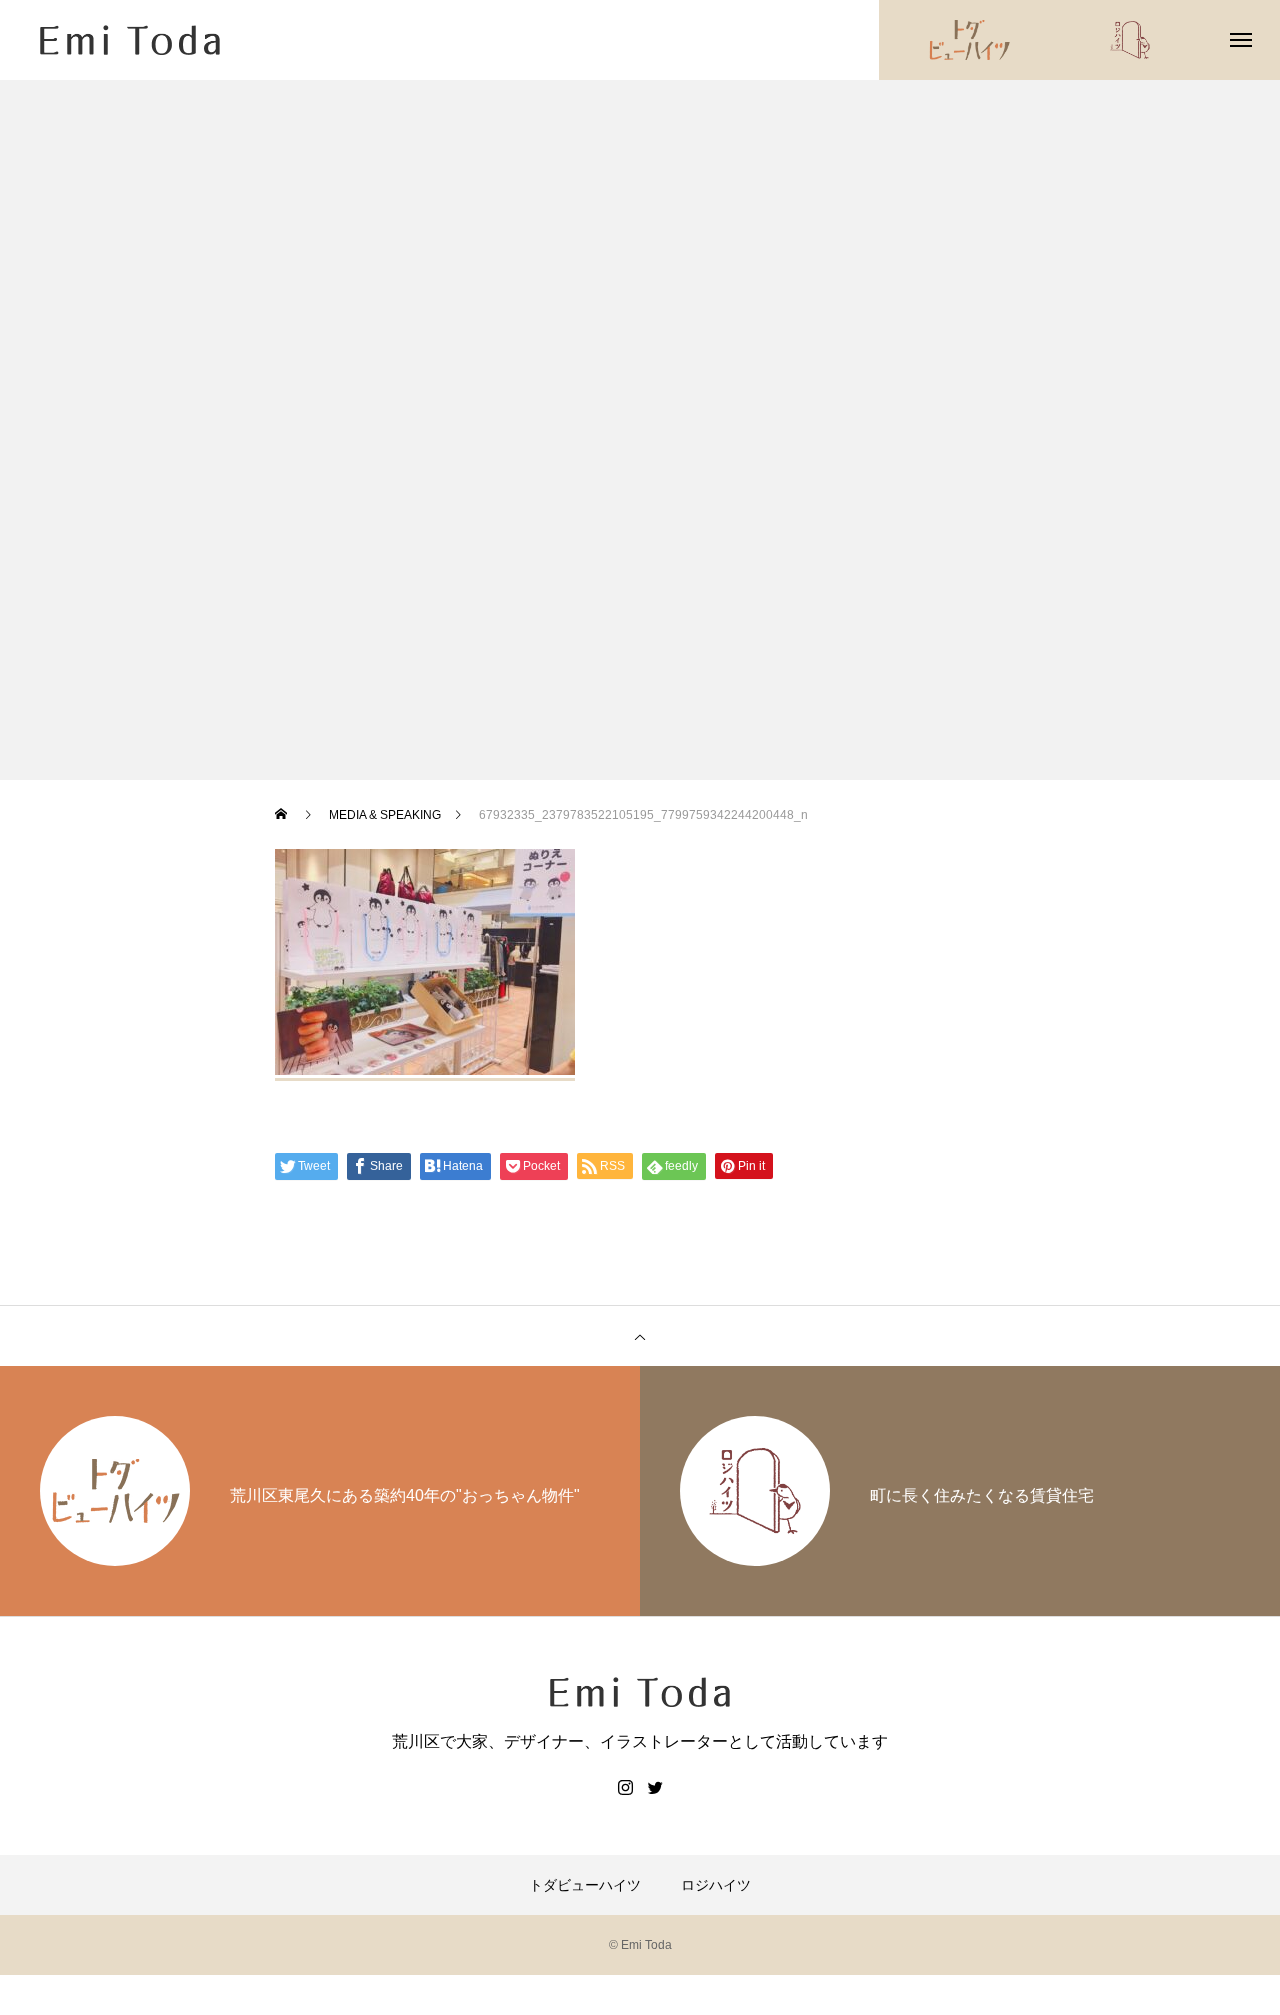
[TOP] (640, 1336)
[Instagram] (625, 1787)
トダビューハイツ (585, 1885)
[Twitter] (655, 1787)
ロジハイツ (716, 1885)
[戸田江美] (130, 40)
